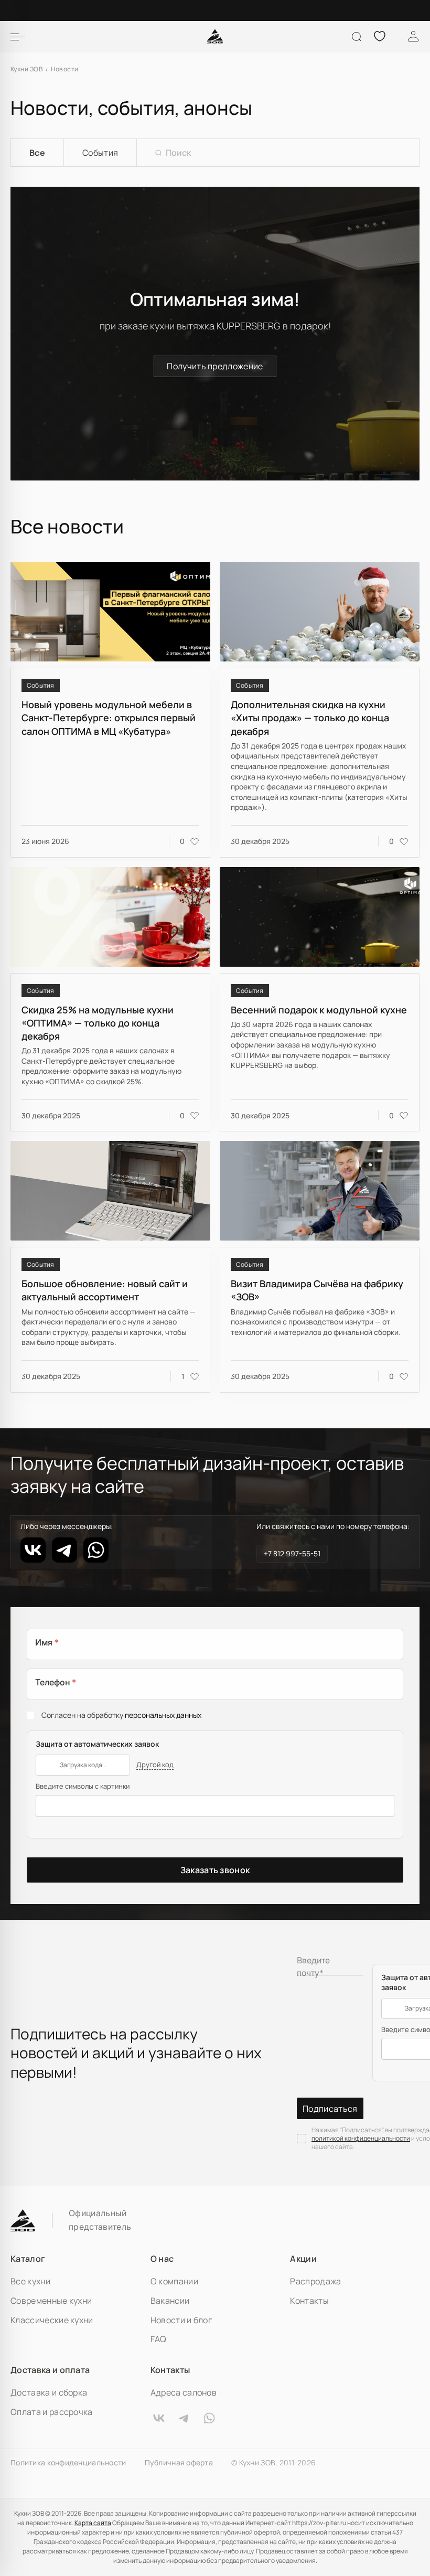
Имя (47, 1642)
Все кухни (30, 2281)
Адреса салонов (184, 2392)
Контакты (309, 2301)
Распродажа (315, 2281)
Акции (303, 2259)
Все (37, 153)
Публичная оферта (179, 2463)
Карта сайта (93, 2523)
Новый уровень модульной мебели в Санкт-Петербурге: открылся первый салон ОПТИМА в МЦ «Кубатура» (109, 718)
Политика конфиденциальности (68, 2463)
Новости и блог (181, 2320)
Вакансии (170, 2301)
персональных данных (163, 1715)
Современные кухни (51, 2301)
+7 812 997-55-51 (292, 1553)
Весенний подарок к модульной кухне (319, 1010)
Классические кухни (52, 2320)
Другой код (155, 1765)
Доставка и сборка (49, 2392)
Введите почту (313, 1966)
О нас (162, 2259)
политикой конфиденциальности (361, 2138)
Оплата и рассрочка (52, 2412)
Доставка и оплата (50, 2370)
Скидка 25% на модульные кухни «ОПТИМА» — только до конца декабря (98, 1023)
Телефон (56, 1682)
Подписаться (330, 2109)
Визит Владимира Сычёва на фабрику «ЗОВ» (317, 1290)
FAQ (159, 2339)
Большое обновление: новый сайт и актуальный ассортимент (105, 1290)
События (100, 153)
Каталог (28, 2259)
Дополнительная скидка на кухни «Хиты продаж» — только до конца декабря (310, 718)
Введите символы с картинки (83, 1786)
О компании (174, 2281)
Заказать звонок (215, 1870)
